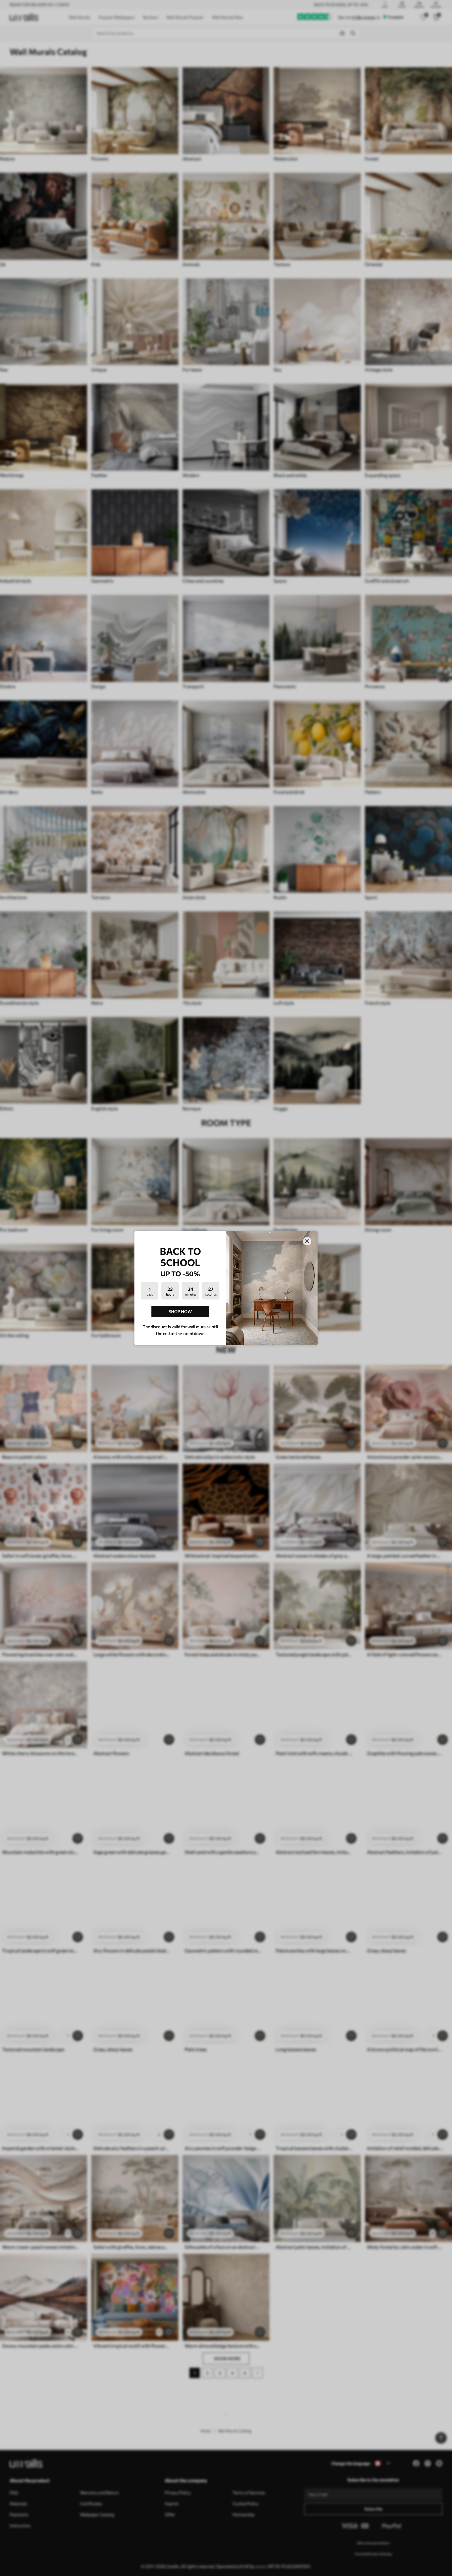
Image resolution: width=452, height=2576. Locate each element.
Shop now (180, 1311)
